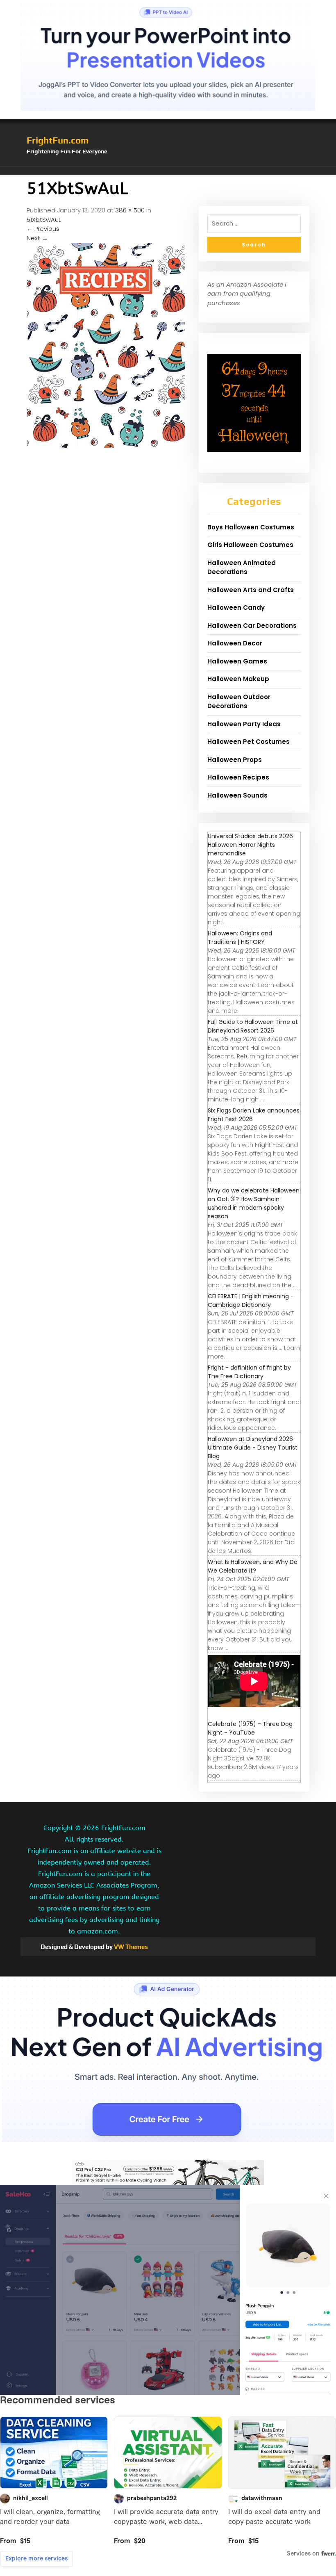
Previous (43, 229)
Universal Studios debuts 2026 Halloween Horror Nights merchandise (250, 845)
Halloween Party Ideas (244, 724)
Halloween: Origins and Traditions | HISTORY (240, 938)
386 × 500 (130, 210)
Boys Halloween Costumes (251, 527)
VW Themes (130, 1947)
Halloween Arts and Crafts (251, 590)
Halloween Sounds (237, 795)
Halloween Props (235, 760)
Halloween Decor (235, 643)
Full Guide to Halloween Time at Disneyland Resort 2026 (253, 1026)
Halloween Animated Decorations (242, 568)
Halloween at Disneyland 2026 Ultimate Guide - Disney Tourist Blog (253, 1448)
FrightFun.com (58, 140)
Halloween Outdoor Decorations (239, 702)
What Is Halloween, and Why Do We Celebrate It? (253, 1566)
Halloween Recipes (238, 777)
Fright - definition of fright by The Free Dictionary (249, 1372)
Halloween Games (237, 661)
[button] (168, 171)
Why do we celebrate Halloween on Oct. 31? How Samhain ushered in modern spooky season (254, 1203)
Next (37, 238)
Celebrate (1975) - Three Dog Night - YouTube (250, 1728)
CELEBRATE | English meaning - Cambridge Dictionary (251, 1301)
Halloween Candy (236, 608)
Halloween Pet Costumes (249, 742)
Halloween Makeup (238, 679)
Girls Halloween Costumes (250, 545)
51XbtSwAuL (44, 220)
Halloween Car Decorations (252, 626)
